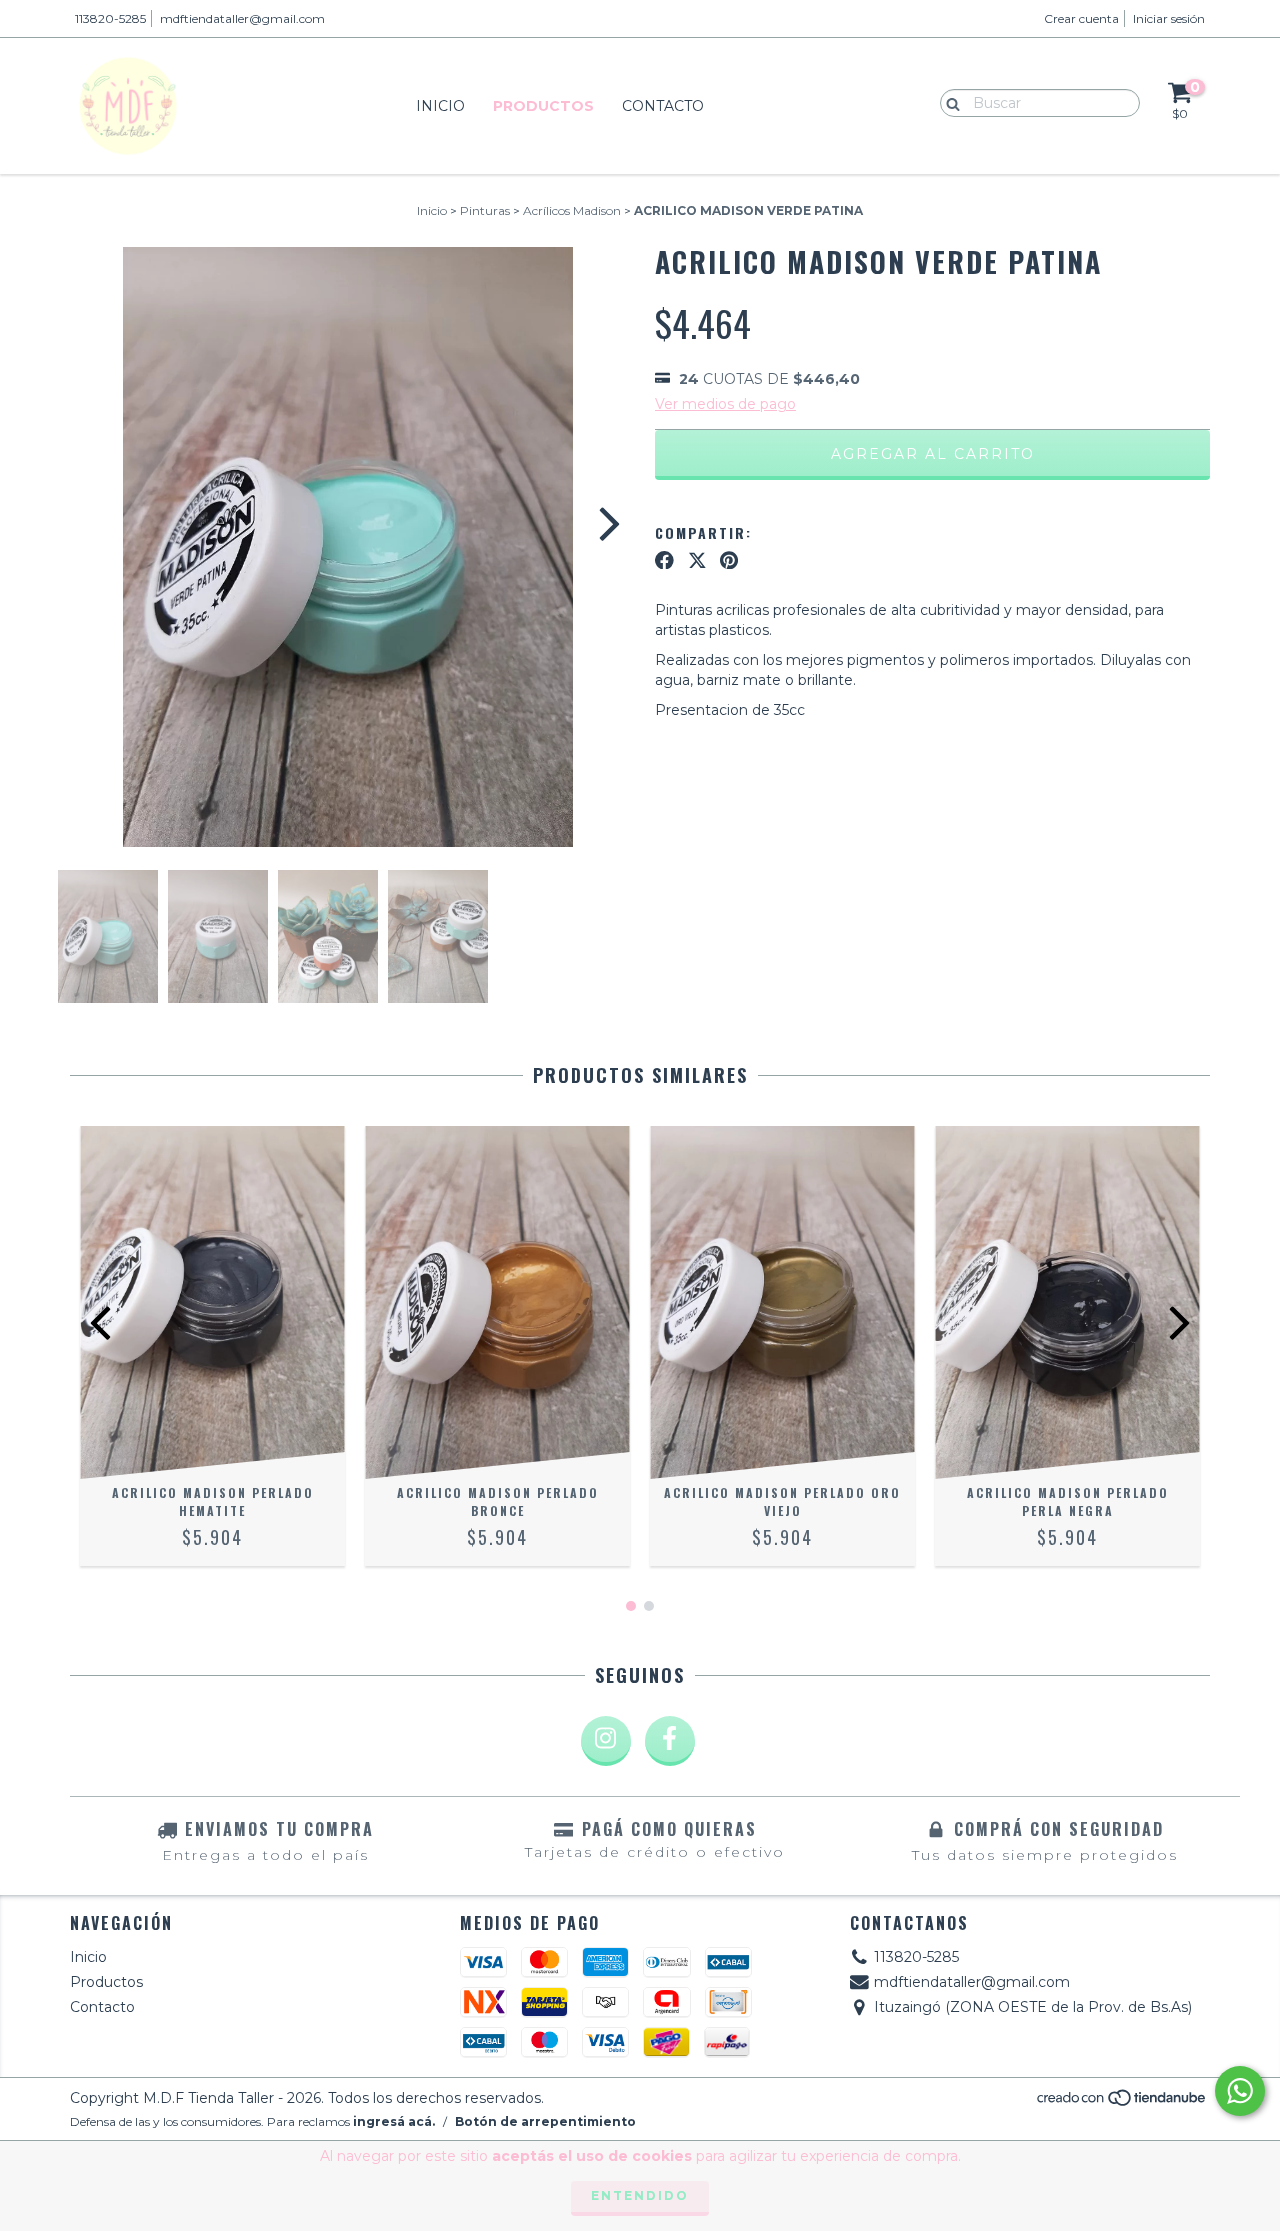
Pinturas (485, 210)
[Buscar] (948, 102)
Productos (543, 106)
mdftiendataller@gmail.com (242, 18)
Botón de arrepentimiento (545, 2121)
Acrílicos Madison (572, 210)
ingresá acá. (394, 2121)
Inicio (440, 106)
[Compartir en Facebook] (664, 560)
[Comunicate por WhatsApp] (1240, 2091)
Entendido (640, 2195)
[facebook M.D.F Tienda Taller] (670, 1741)
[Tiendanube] (1122, 2103)
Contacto (663, 106)
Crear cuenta (1081, 18)
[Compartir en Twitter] (697, 560)
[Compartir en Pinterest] (729, 560)
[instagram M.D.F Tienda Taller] (606, 1741)
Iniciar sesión (1169, 18)
